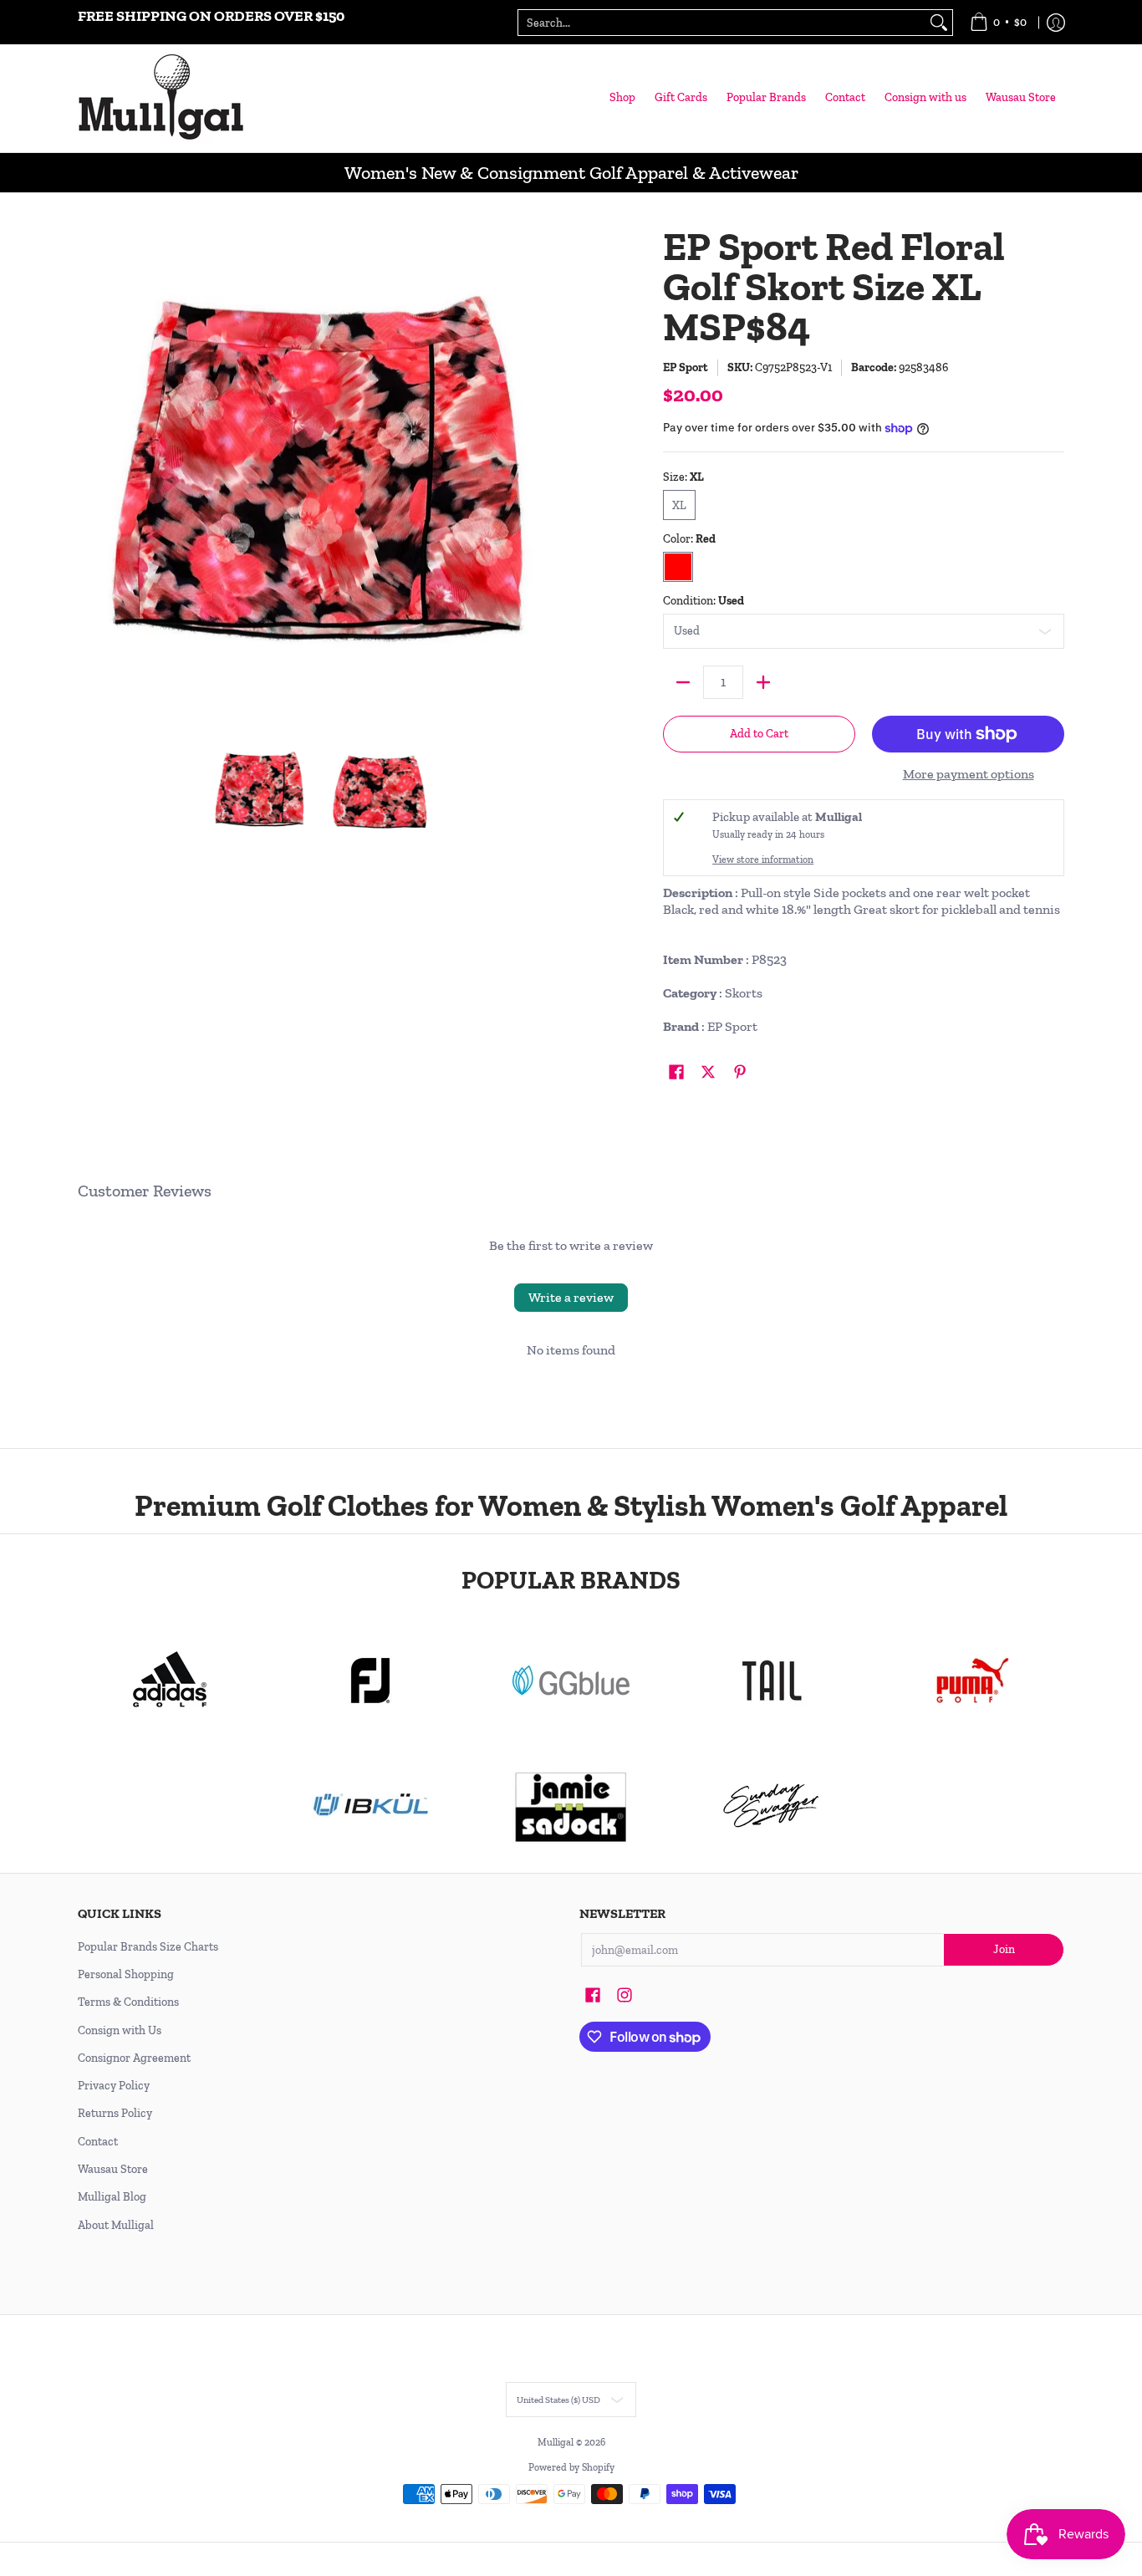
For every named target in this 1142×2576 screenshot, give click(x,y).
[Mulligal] (161, 98)
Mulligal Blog (112, 2197)
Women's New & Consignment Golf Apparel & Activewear (571, 173)
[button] (676, 1073)
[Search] (939, 23)
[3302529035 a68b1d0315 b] (370, 1681)
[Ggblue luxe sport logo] (571, 1680)
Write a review (571, 1297)
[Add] (763, 682)
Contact (98, 2142)
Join (1004, 1949)
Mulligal (557, 2442)
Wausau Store (113, 2169)
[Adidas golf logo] (170, 1681)
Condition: (704, 601)
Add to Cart (759, 734)
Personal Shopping (126, 1974)
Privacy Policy (114, 2086)
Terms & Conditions (128, 2002)
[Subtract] (683, 682)
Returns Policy (115, 2113)
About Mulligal (116, 2225)
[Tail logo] (772, 1681)
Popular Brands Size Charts (148, 1947)
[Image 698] (571, 1806)
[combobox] (722, 23)
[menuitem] (998, 22)
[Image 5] (772, 1806)
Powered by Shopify (571, 2467)
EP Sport (686, 367)
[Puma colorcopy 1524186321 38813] (972, 1681)
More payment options (969, 774)
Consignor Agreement (134, 2058)
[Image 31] (370, 1806)
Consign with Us (120, 2030)
